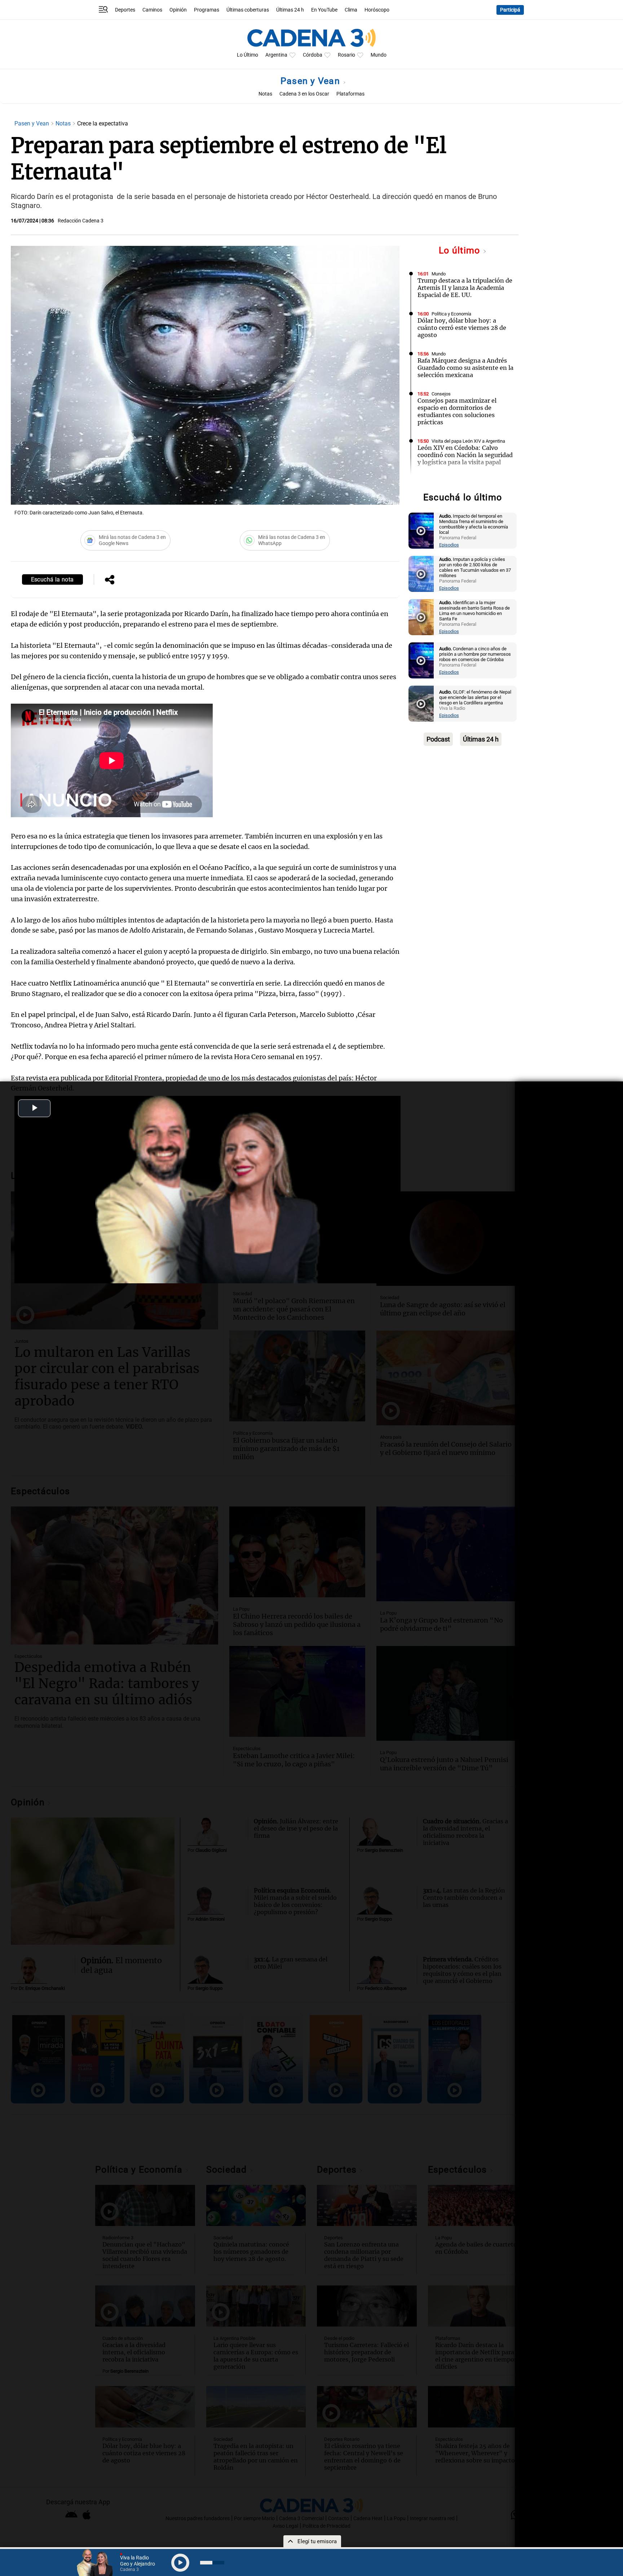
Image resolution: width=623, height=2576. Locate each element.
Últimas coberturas (248, 10)
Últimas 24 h (290, 10)
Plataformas (350, 94)
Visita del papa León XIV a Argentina (468, 441)
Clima (351, 10)
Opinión (178, 10)
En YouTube (324, 10)
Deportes (125, 10)
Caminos (152, 10)
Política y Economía (451, 314)
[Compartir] (110, 580)
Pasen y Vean (311, 81)
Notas (265, 94)
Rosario (346, 55)
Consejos (441, 394)
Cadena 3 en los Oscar (304, 94)
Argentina (276, 55)
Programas (207, 10)
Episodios (449, 545)
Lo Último (248, 55)
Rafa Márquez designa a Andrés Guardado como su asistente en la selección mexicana (465, 368)
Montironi (441, 481)
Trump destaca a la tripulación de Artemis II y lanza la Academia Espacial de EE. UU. (465, 288)
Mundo (379, 55)
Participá (510, 10)
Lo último (461, 250)
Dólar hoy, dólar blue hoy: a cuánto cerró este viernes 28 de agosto (462, 328)
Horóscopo (377, 10)
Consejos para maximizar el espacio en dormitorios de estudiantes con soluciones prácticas (457, 411)
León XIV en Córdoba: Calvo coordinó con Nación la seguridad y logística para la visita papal (465, 455)
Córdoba (313, 55)
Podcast (438, 739)
